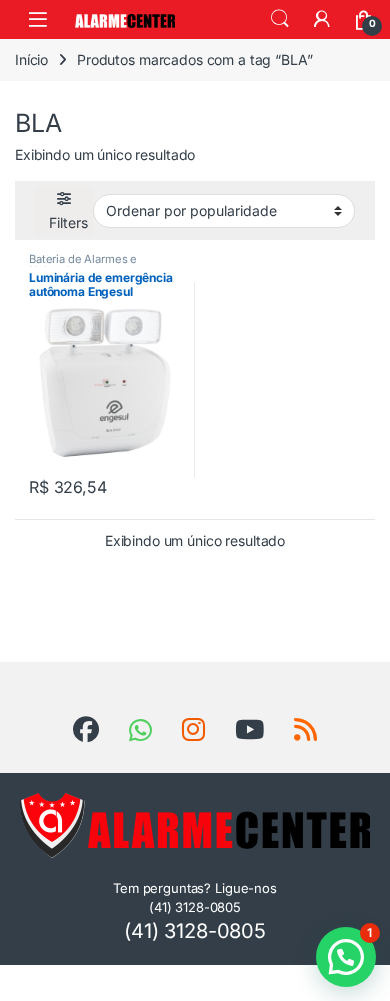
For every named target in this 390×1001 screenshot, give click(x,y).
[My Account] (322, 19)
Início (31, 59)
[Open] (38, 19)
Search (280, 19)
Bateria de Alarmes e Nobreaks (83, 265)
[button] (346, 957)
